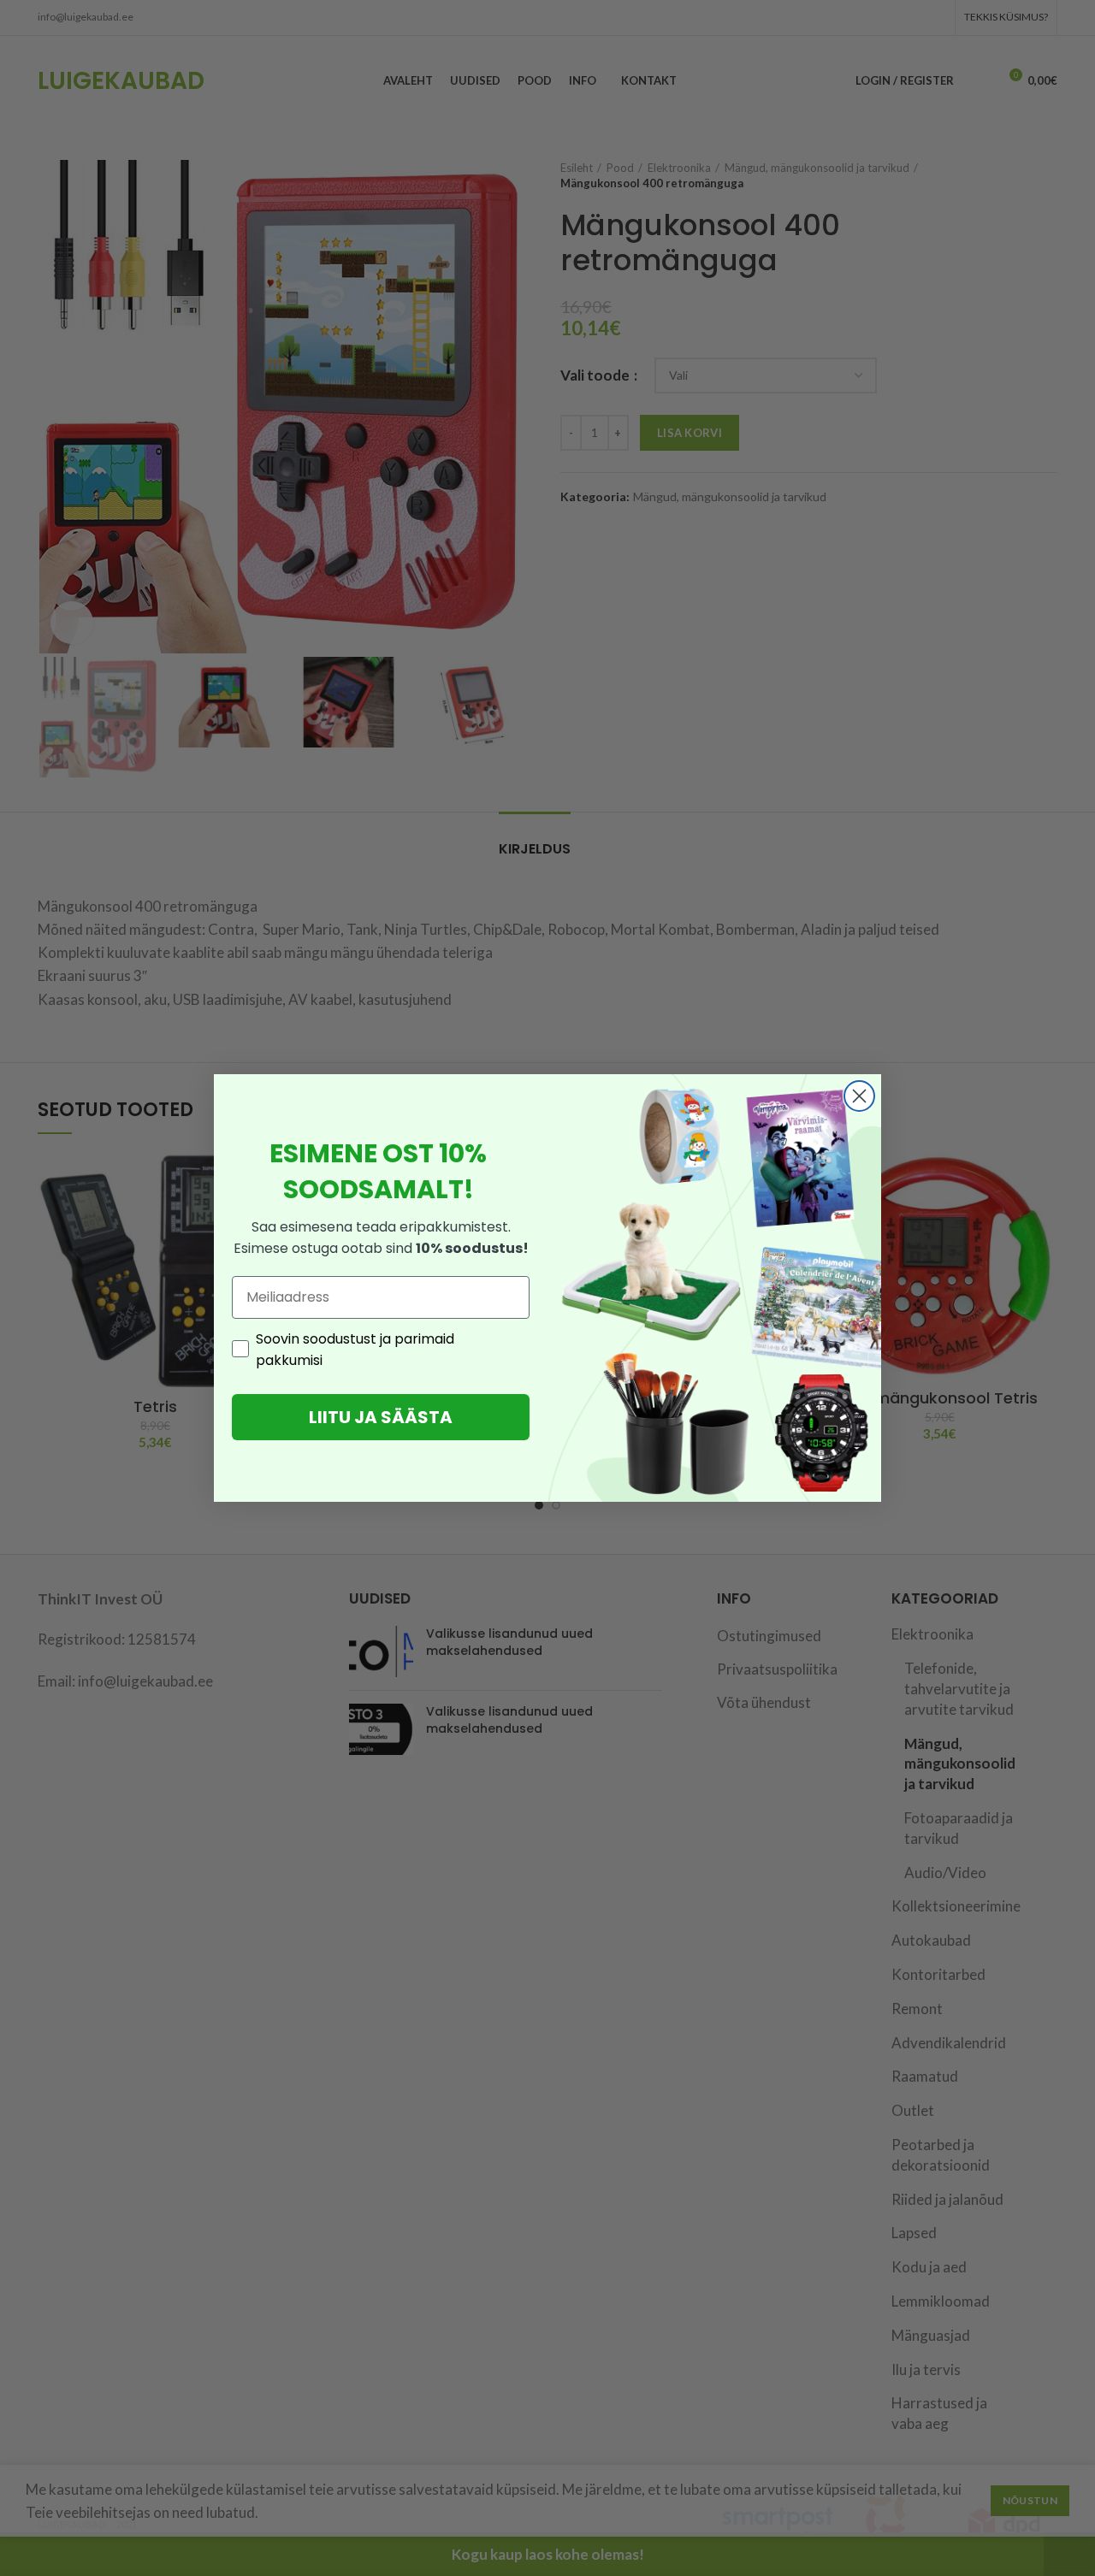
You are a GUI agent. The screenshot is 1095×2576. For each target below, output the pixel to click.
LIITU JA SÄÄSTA (381, 1417)
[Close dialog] (859, 1096)
